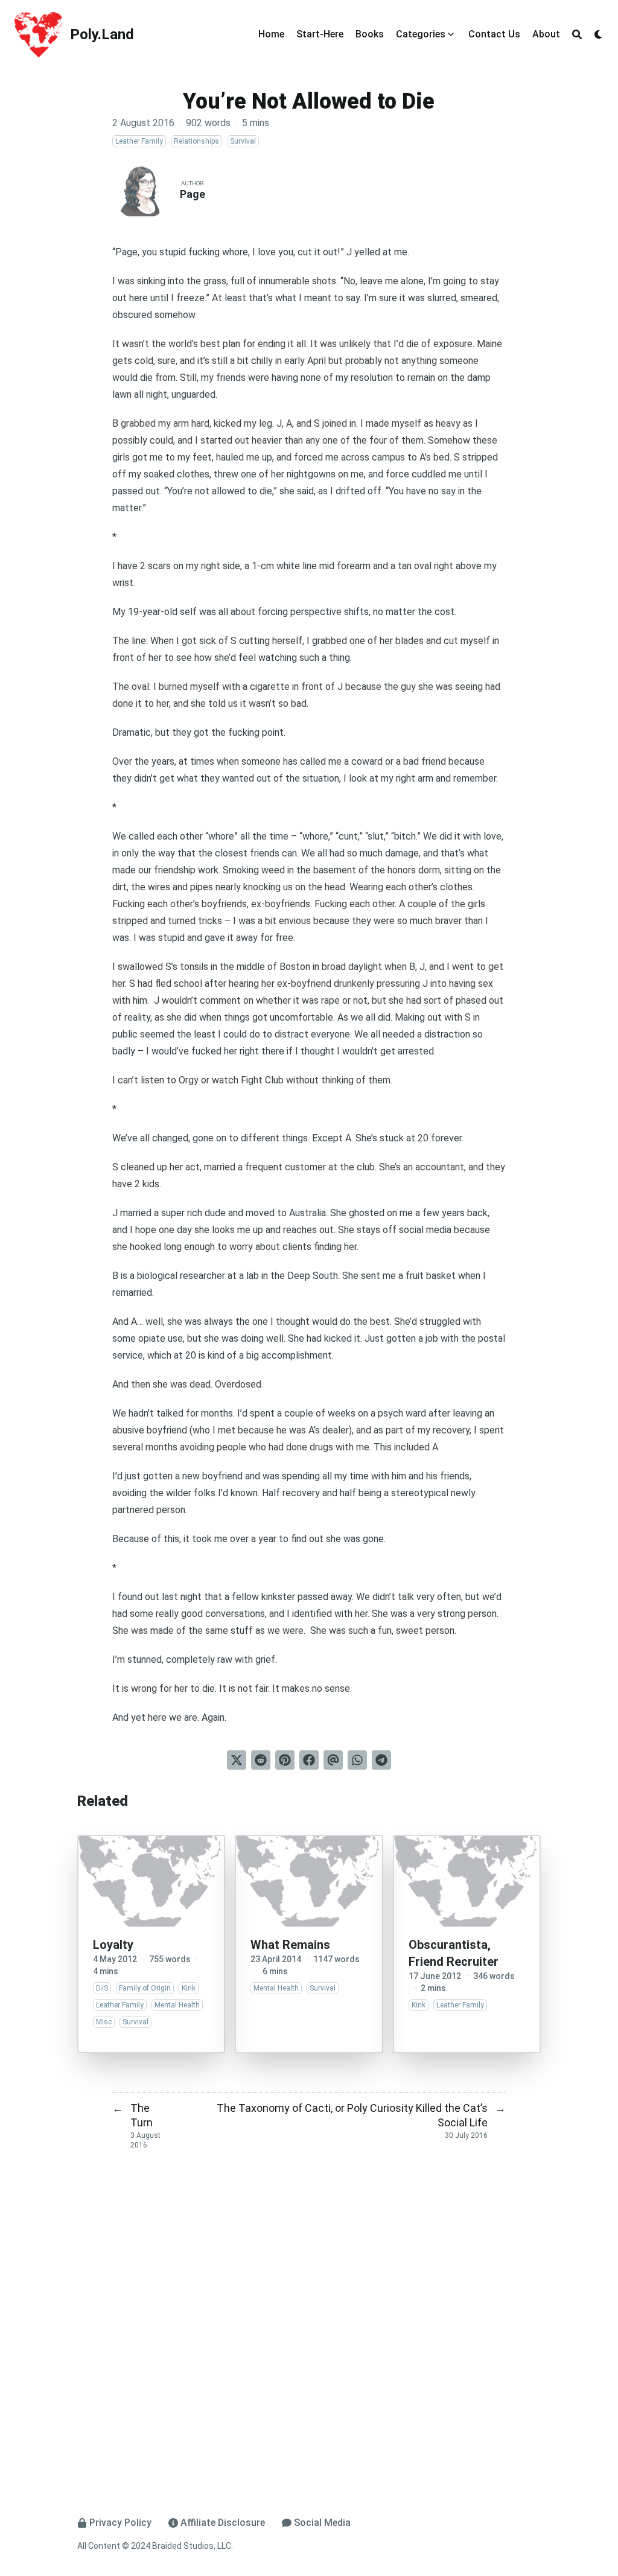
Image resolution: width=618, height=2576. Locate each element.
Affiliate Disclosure (223, 2523)
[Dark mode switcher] (599, 34)
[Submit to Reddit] (261, 1760)
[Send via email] (333, 1760)
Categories (421, 34)
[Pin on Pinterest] (285, 1760)
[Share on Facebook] (309, 1760)
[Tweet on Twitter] (237, 1760)
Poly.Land (102, 34)
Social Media (322, 2523)
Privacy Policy (120, 2523)
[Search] (577, 34)
